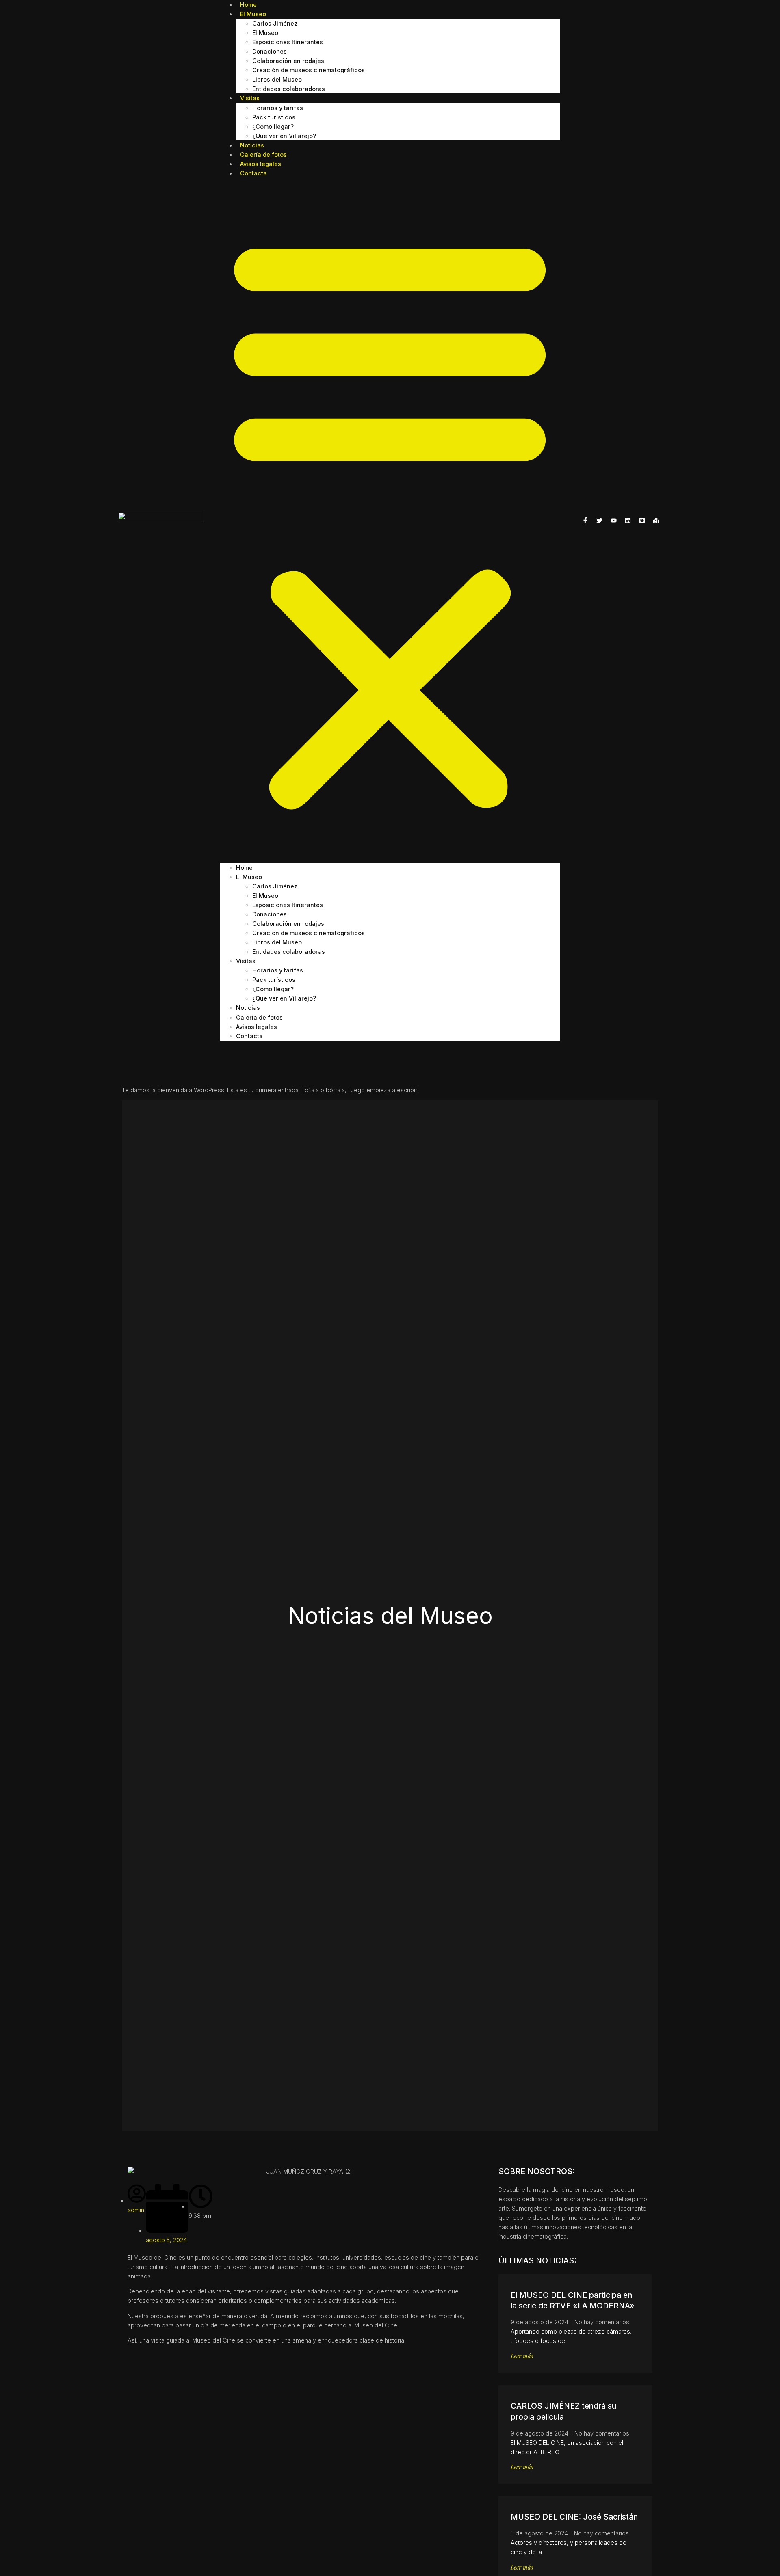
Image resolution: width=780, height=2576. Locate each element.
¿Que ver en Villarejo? (284, 136)
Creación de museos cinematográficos (309, 70)
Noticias (248, 1008)
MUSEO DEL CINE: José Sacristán (574, 2517)
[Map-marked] (656, 520)
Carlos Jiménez (275, 23)
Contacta (253, 173)
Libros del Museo (277, 79)
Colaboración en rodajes (288, 61)
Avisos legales (257, 1027)
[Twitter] (599, 520)
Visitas (250, 98)
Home (244, 868)
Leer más (522, 2356)
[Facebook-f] (585, 520)
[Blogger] (642, 520)
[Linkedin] (628, 520)
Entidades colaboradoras (289, 89)
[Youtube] (613, 520)
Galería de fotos (259, 1017)
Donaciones (270, 51)
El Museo (253, 14)
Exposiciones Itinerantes (288, 42)
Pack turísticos (274, 117)
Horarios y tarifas (278, 108)
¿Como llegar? (273, 126)
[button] (390, 520)
